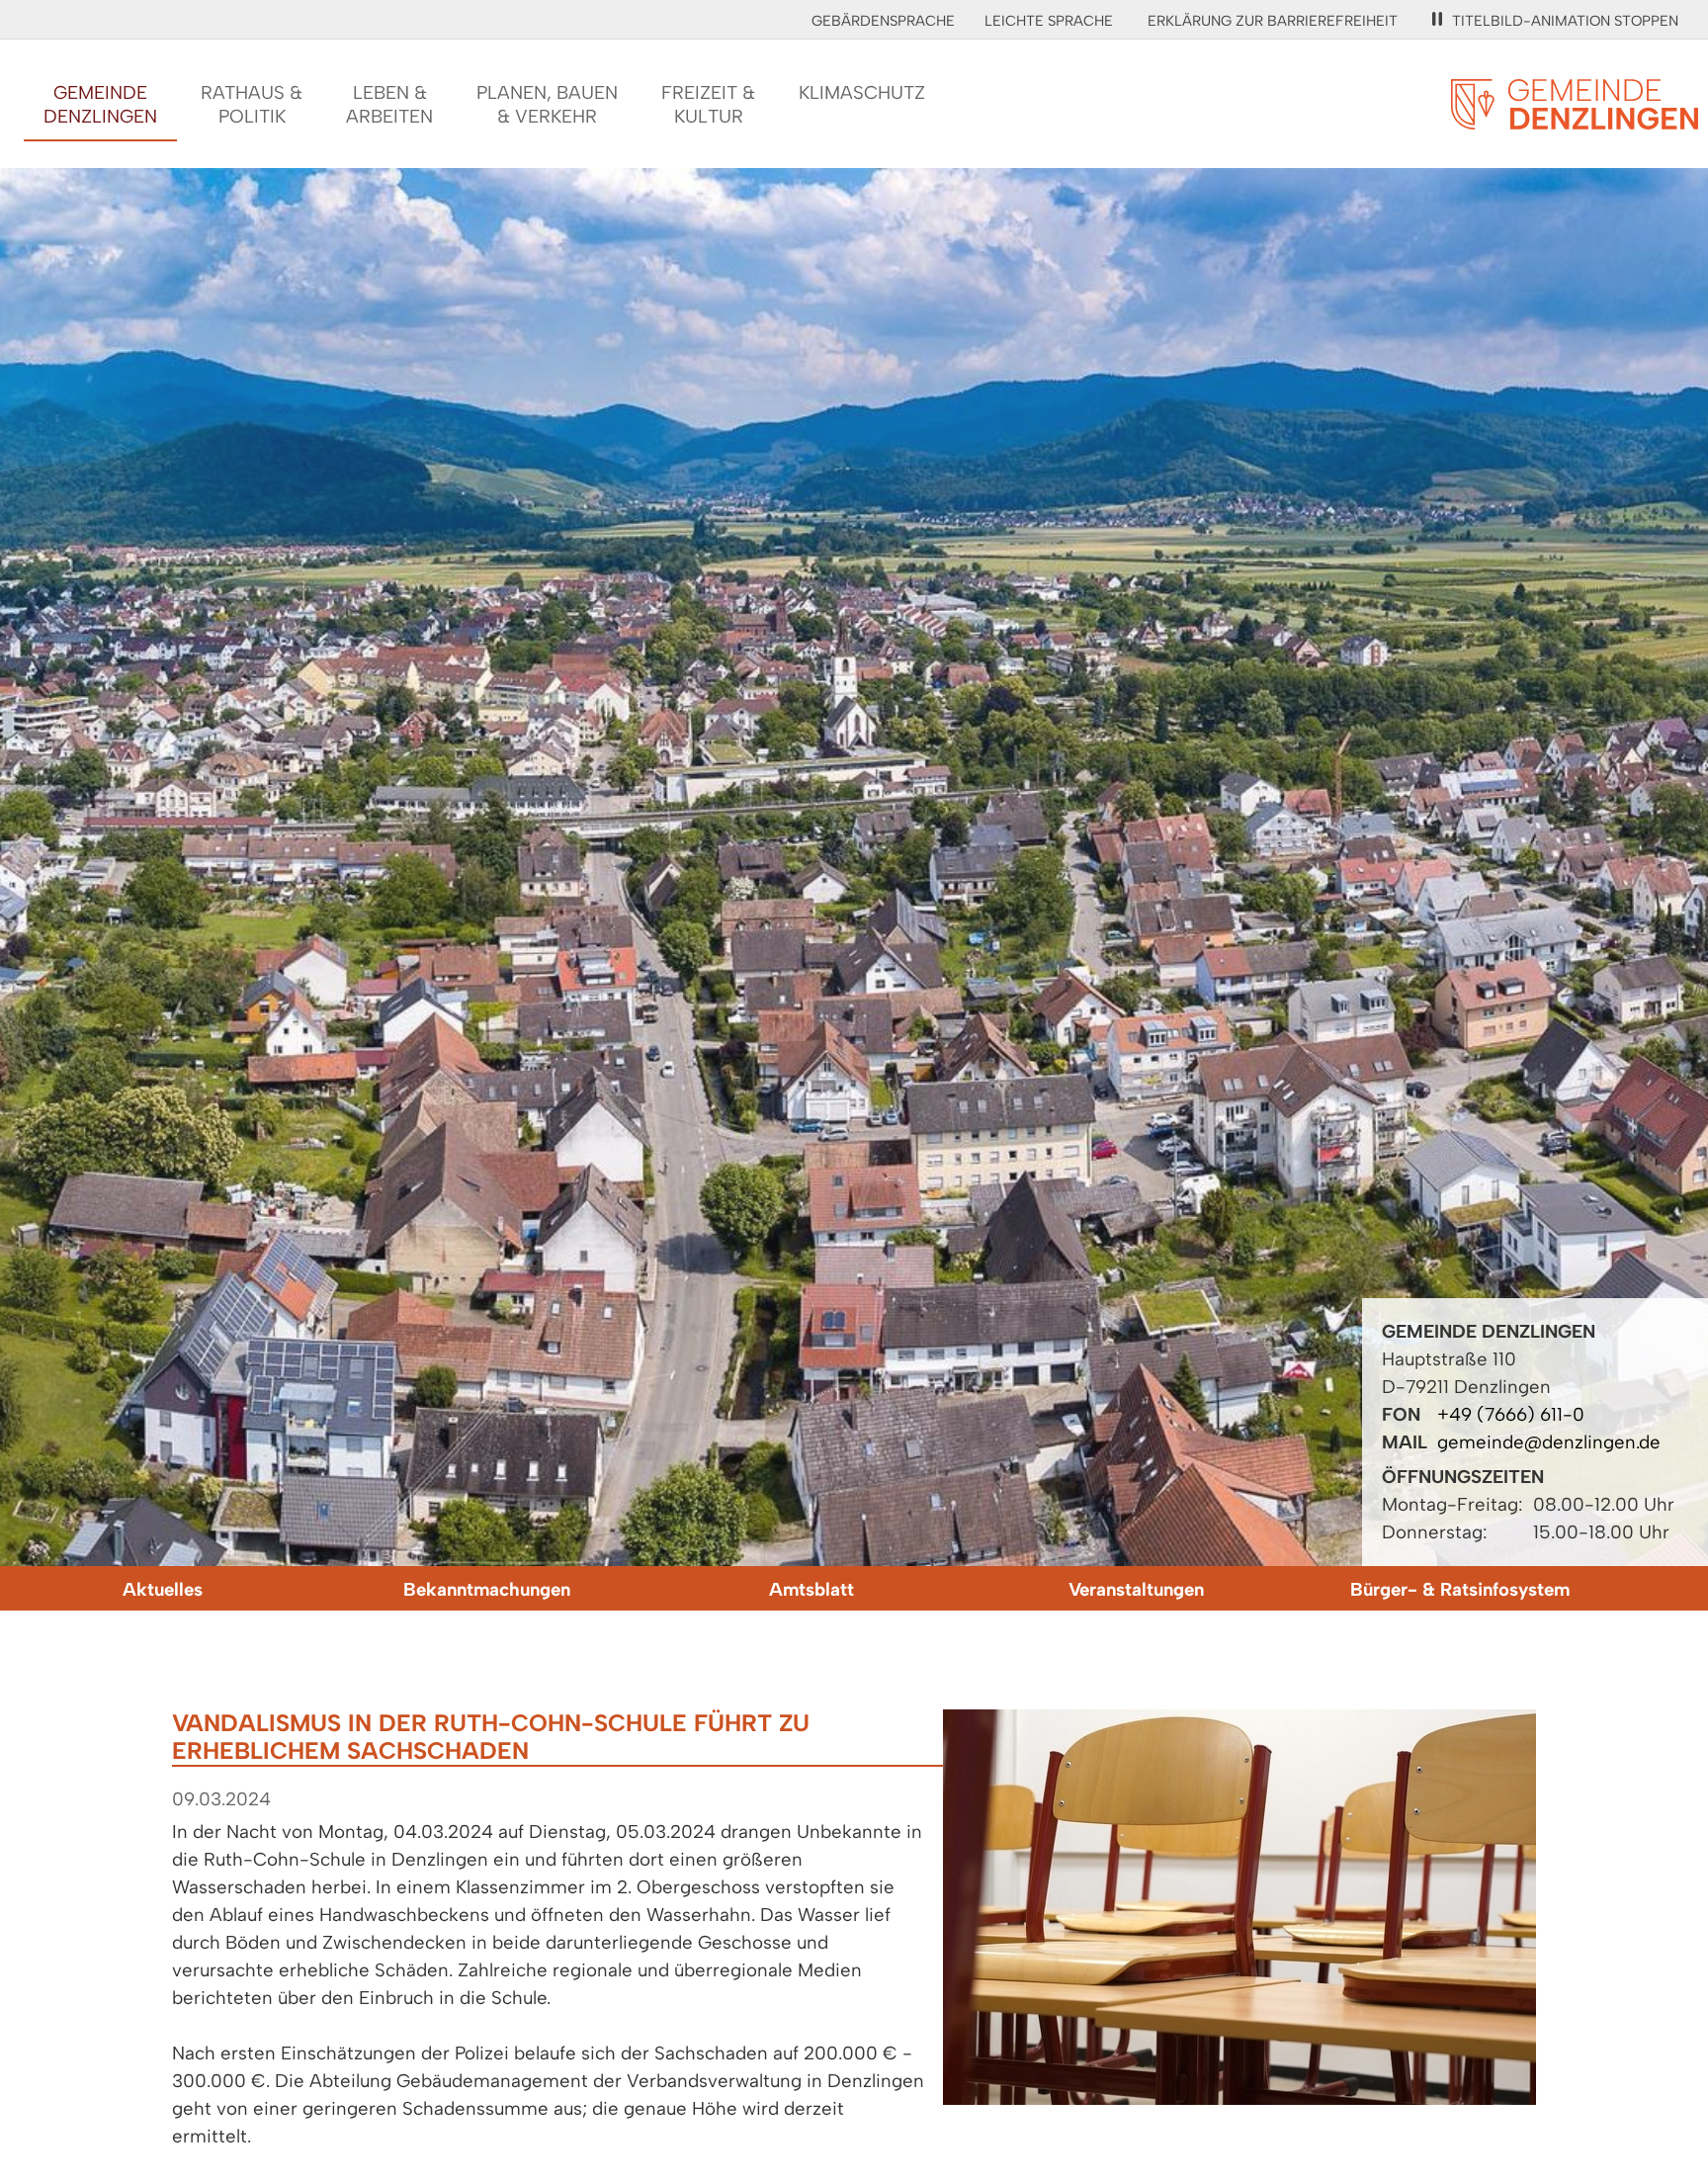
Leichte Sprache (1049, 21)
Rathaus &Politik (252, 104)
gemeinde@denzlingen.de (1549, 1442)
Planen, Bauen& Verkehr (547, 104)
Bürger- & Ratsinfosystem (1460, 1589)
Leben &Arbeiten (389, 104)
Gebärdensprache (883, 21)
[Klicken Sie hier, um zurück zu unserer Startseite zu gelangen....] (1575, 118)
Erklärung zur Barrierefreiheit (1273, 21)
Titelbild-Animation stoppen (1565, 21)
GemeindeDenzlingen (100, 104)
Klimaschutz (862, 92)
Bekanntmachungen (487, 1589)
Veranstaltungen (1136, 1589)
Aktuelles (163, 1589)
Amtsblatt (811, 1589)
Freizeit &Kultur (708, 104)
